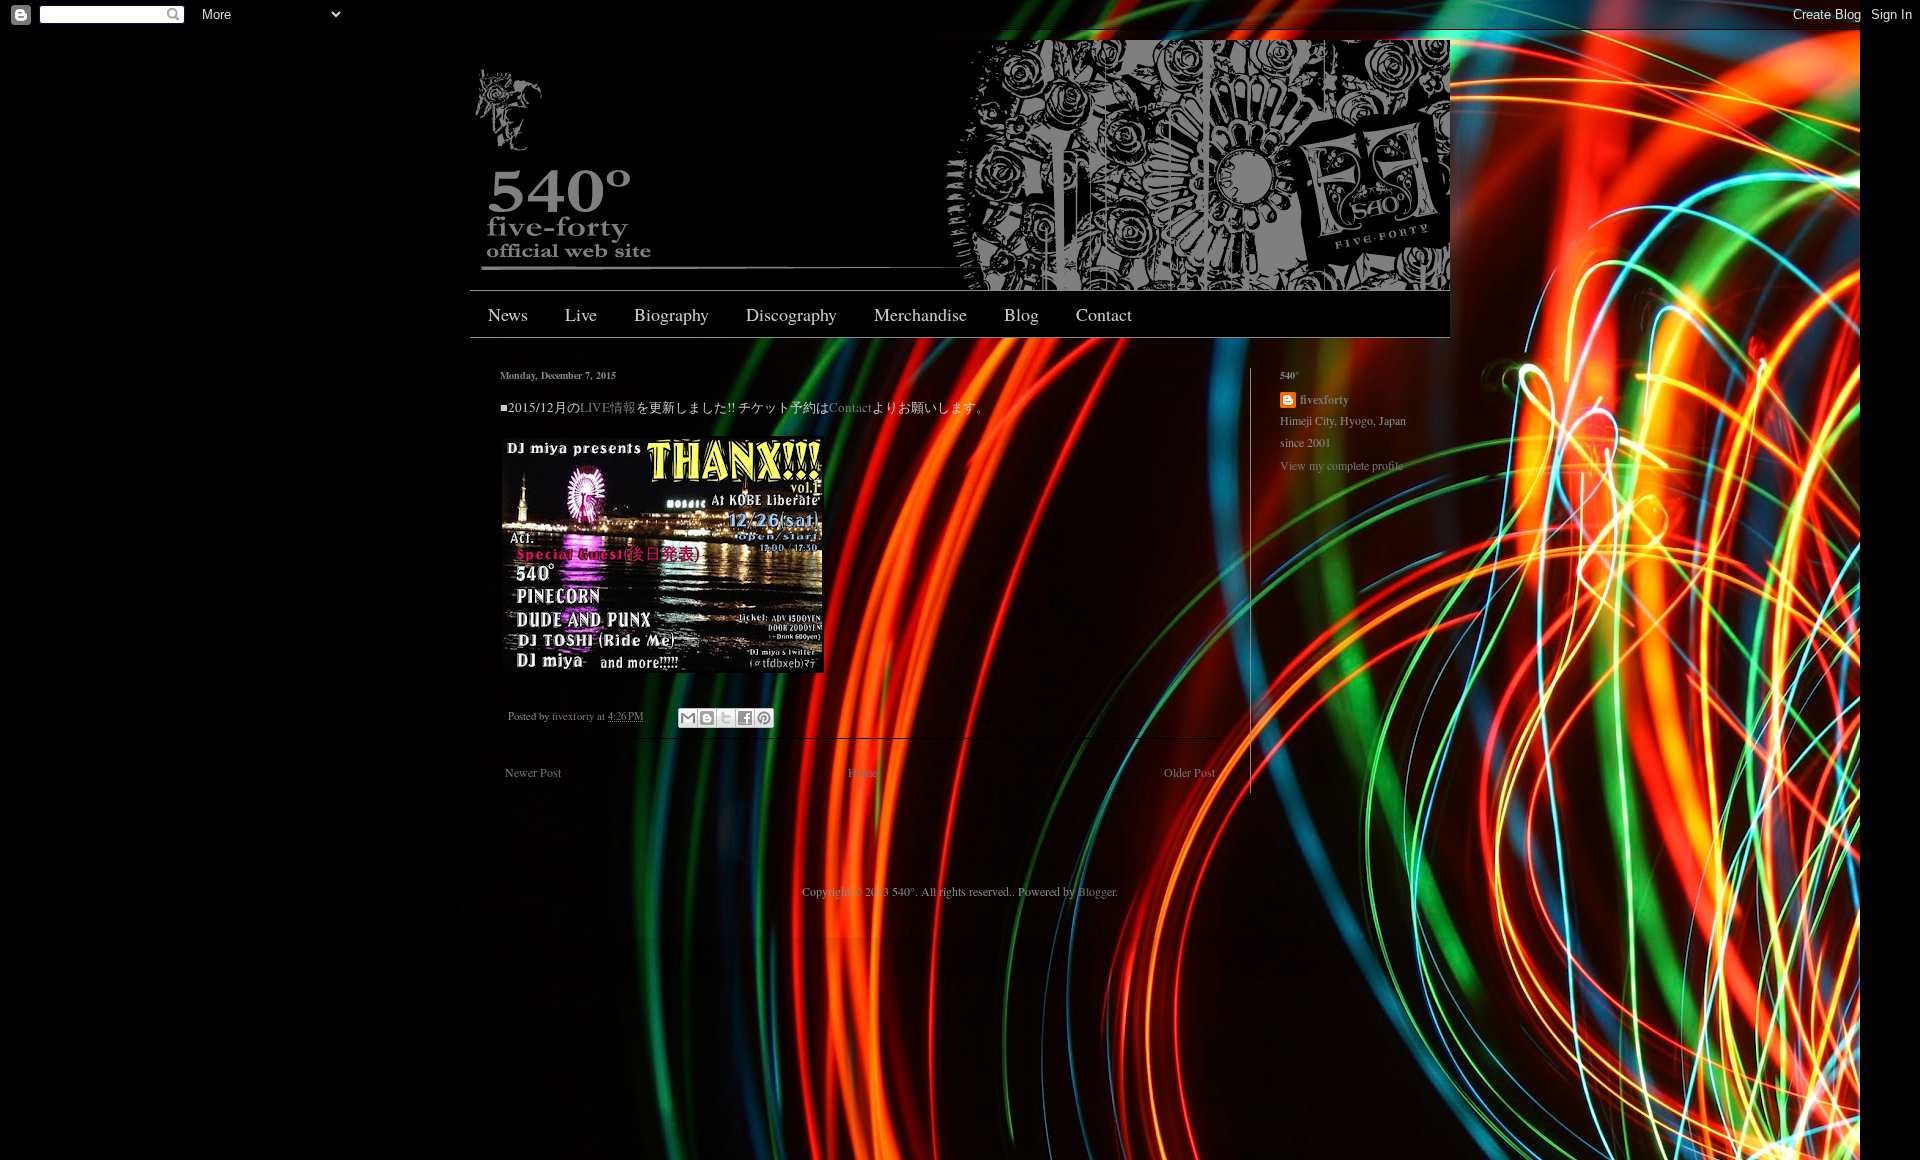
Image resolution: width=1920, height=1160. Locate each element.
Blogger (1096, 891)
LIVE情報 (608, 407)
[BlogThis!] (707, 718)
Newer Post (533, 772)
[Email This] (688, 718)
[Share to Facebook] (745, 718)
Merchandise (920, 314)
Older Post (1189, 772)
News (508, 314)
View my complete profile (1341, 465)
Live (581, 314)
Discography (791, 314)
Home (862, 772)
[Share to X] (726, 718)
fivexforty (1324, 400)
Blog (1021, 314)
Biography (671, 314)
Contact (1104, 314)
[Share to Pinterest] (764, 718)
